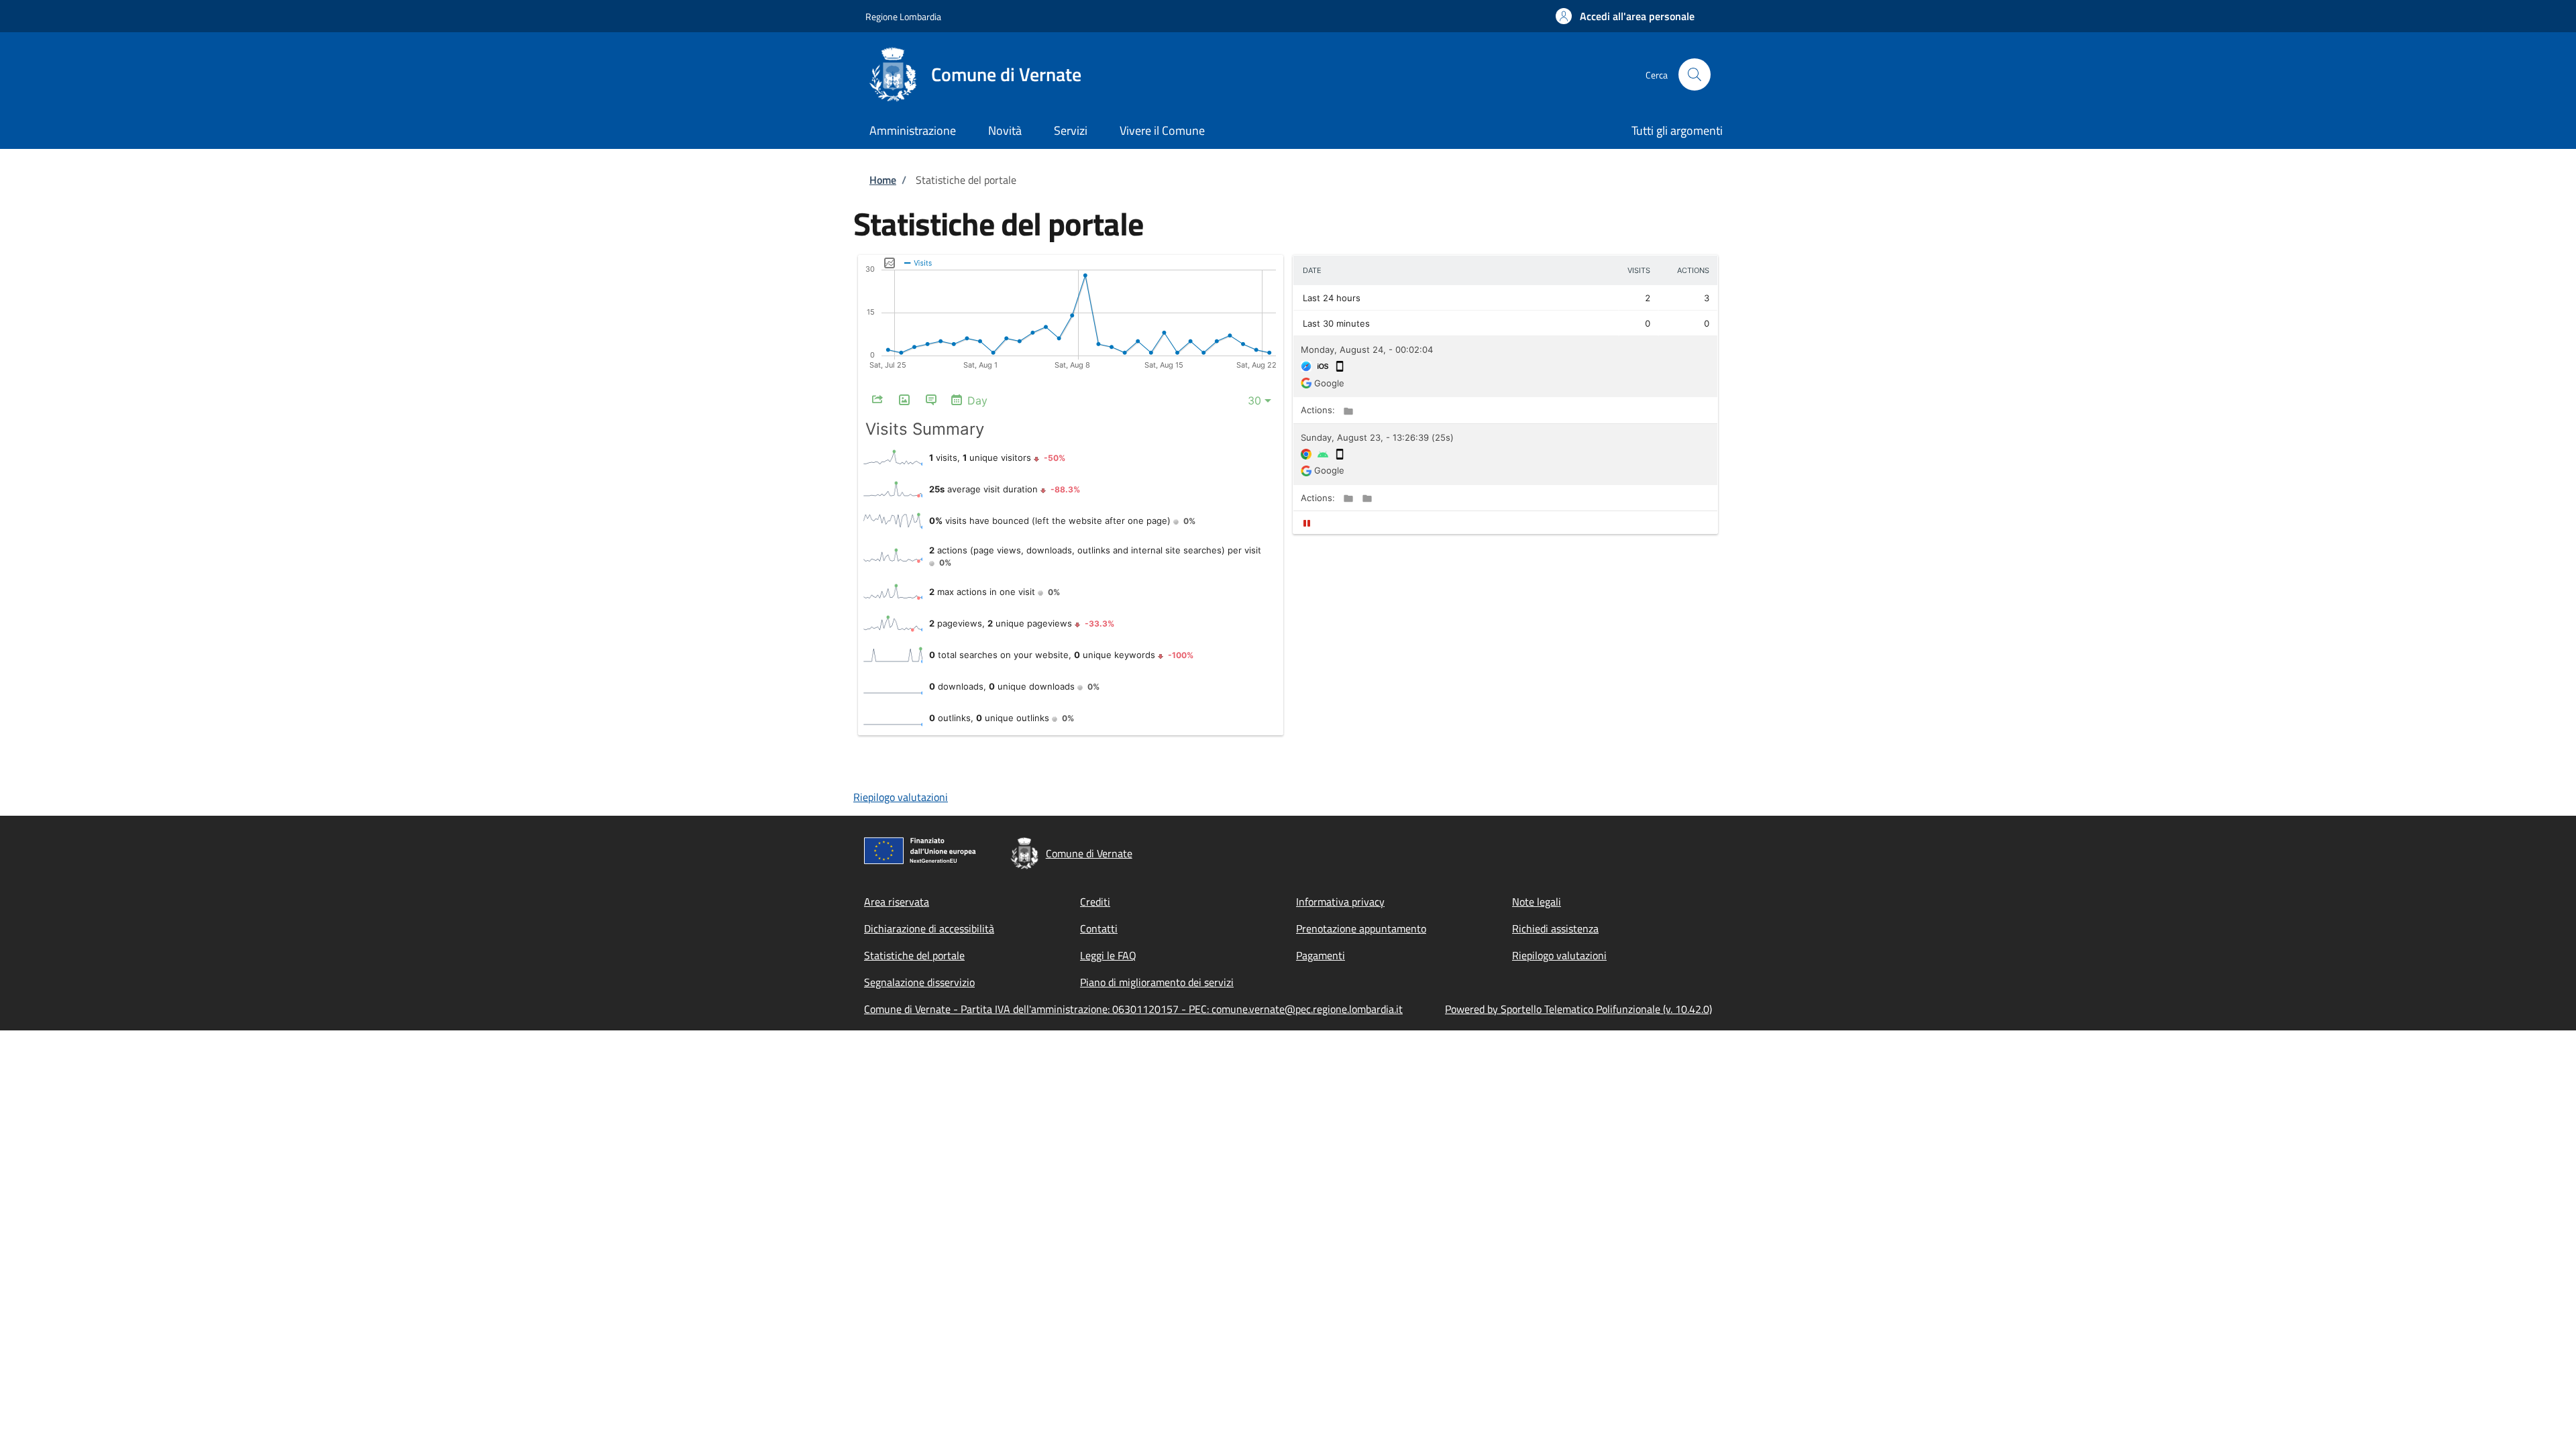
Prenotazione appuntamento (1361, 928)
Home (883, 180)
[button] (1625, 16)
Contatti (1099, 928)
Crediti (1095, 902)
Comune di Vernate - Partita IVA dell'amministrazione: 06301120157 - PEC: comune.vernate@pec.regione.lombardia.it (1133, 1009)
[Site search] (1695, 74)
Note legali (1537, 902)
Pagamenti (1321, 955)
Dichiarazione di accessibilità (929, 928)
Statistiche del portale (914, 955)
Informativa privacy (1340, 902)
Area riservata (897, 902)
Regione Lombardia (903, 16)
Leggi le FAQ (1108, 955)
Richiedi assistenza (1555, 928)
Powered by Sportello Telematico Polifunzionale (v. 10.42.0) (1578, 1009)
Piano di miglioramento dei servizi (1157, 982)
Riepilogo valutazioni (901, 797)
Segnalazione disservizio (919, 982)
